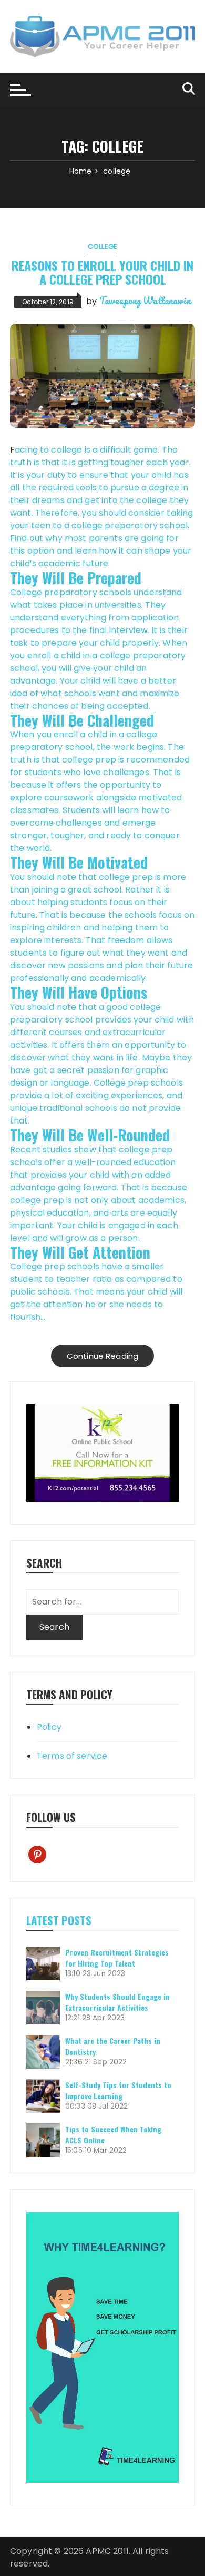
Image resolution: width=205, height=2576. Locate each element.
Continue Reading (102, 1356)
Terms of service (72, 1756)
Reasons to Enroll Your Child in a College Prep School (102, 272)
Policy (49, 1727)
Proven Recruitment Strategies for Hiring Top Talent (117, 1958)
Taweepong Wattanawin (145, 300)
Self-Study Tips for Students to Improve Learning (118, 2090)
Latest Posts (59, 1920)
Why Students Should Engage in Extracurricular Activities (117, 2002)
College (102, 247)
